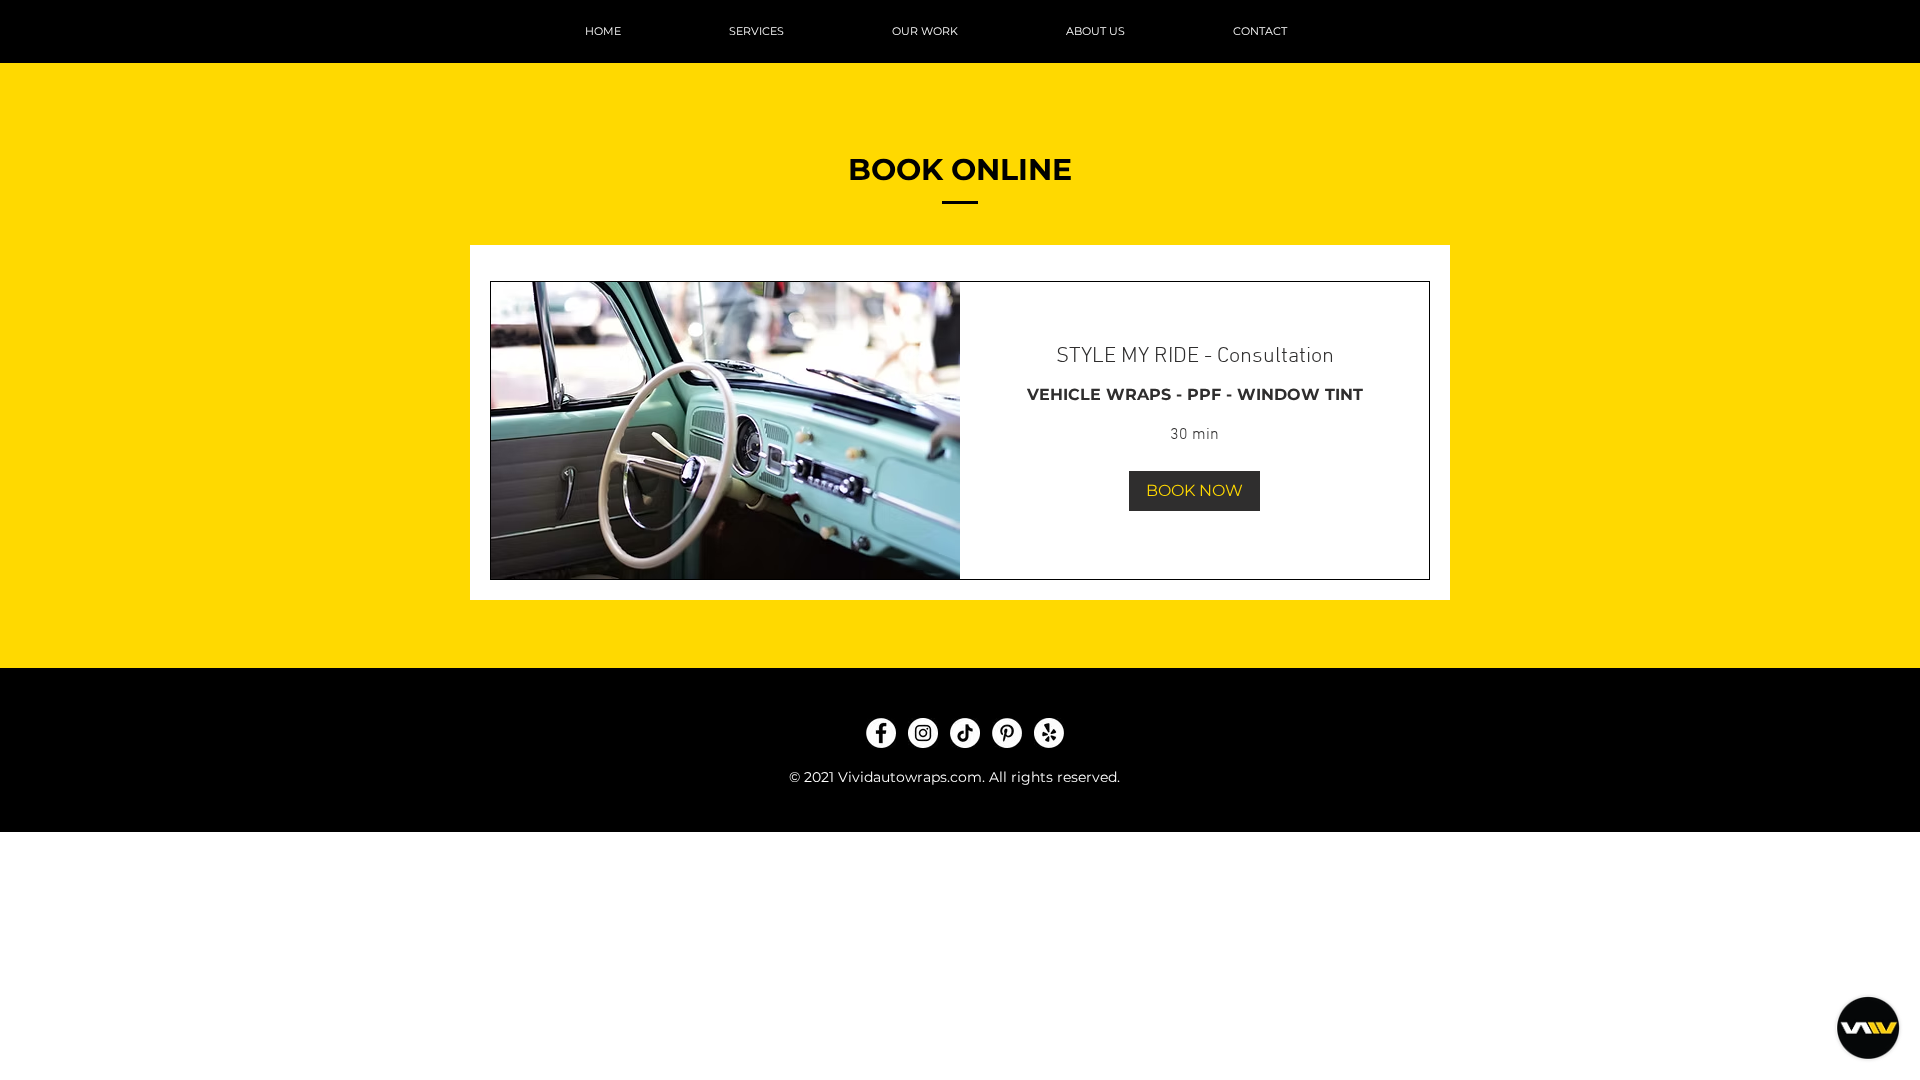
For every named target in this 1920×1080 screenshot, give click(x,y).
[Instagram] (923, 733)
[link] (1194, 356)
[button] (1194, 491)
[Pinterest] (1007, 733)
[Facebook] (881, 733)
